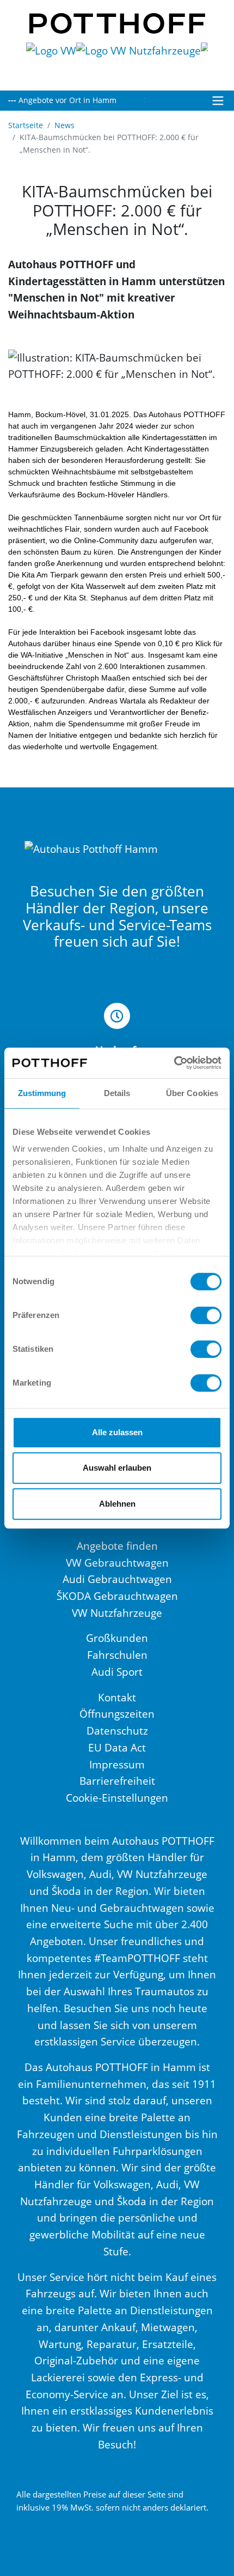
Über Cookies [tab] (192, 1093)
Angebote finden (117, 1546)
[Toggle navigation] (218, 101)
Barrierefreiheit (117, 1781)
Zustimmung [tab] (42, 1093)
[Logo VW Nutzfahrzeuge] (138, 60)
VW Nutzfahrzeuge (117, 1613)
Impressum (117, 1764)
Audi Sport (117, 1672)
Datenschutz (117, 1731)
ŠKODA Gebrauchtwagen (117, 1596)
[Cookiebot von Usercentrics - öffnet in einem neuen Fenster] (174, 1063)
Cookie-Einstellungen (117, 1798)
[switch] (206, 1315)
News (64, 125)
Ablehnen (117, 1504)
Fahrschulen (117, 1655)
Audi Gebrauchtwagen (117, 1579)
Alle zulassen (117, 1432)
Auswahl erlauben (117, 1468)
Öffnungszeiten (117, 1714)
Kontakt (117, 1697)
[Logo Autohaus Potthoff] (117, 22)
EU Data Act (117, 1747)
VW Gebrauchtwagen (117, 1563)
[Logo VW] (51, 60)
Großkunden (117, 1638)
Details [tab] (117, 1093)
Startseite (26, 125)
